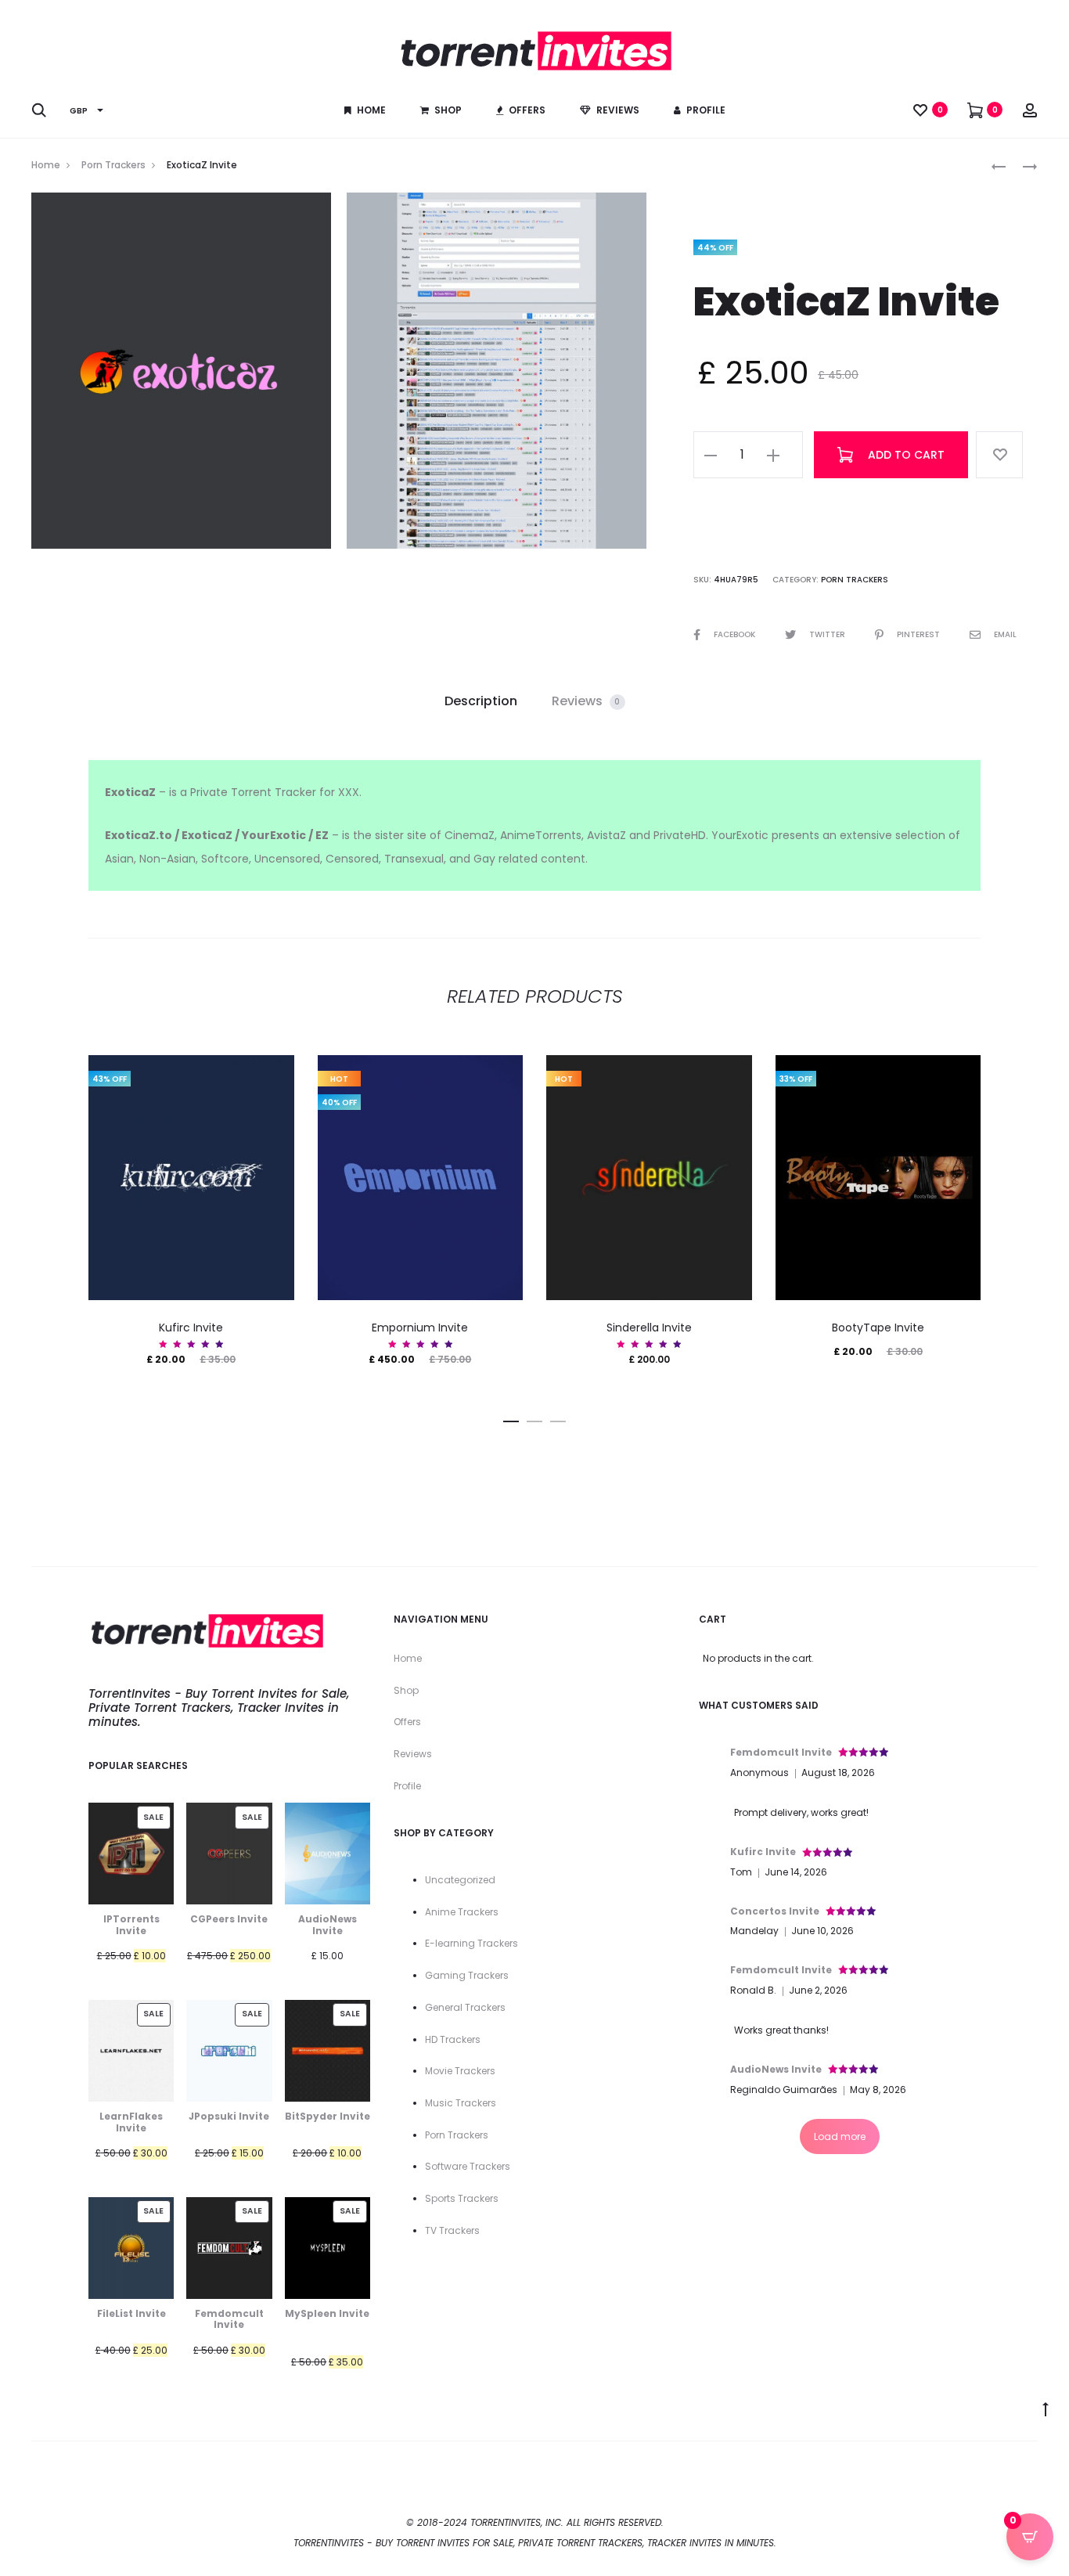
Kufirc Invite (191, 1328)
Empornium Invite (420, 1328)
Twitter (828, 634)
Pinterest (920, 634)
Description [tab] (481, 701)
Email (1005, 634)
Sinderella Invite (649, 1328)
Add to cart (905, 455)
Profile (706, 110)
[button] (711, 455)
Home (371, 110)
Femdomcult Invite (781, 1752)
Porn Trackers (113, 165)
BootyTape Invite (878, 1328)
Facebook (736, 634)
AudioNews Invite (776, 2069)
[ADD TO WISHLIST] (999, 455)
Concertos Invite (775, 1911)
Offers (527, 110)
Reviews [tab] (586, 701)
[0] (920, 110)
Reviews (618, 110)
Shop (448, 110)
